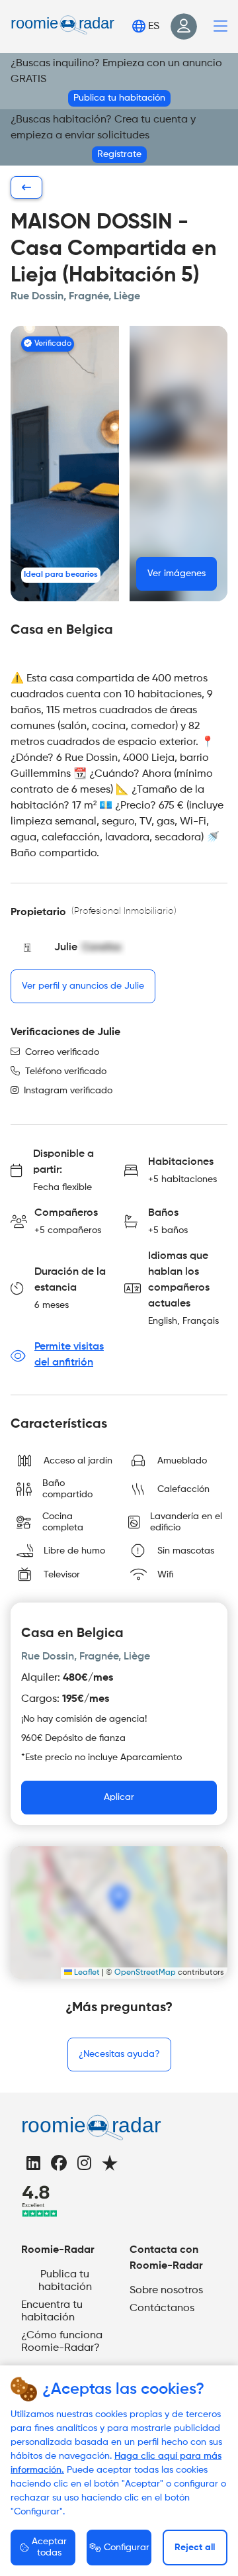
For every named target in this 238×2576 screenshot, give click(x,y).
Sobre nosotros (166, 2291)
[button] (178, 464)
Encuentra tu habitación (52, 2311)
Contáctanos (162, 2308)
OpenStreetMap (145, 1973)
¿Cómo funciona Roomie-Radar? (62, 2342)
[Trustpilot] (110, 2165)
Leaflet (86, 1973)
